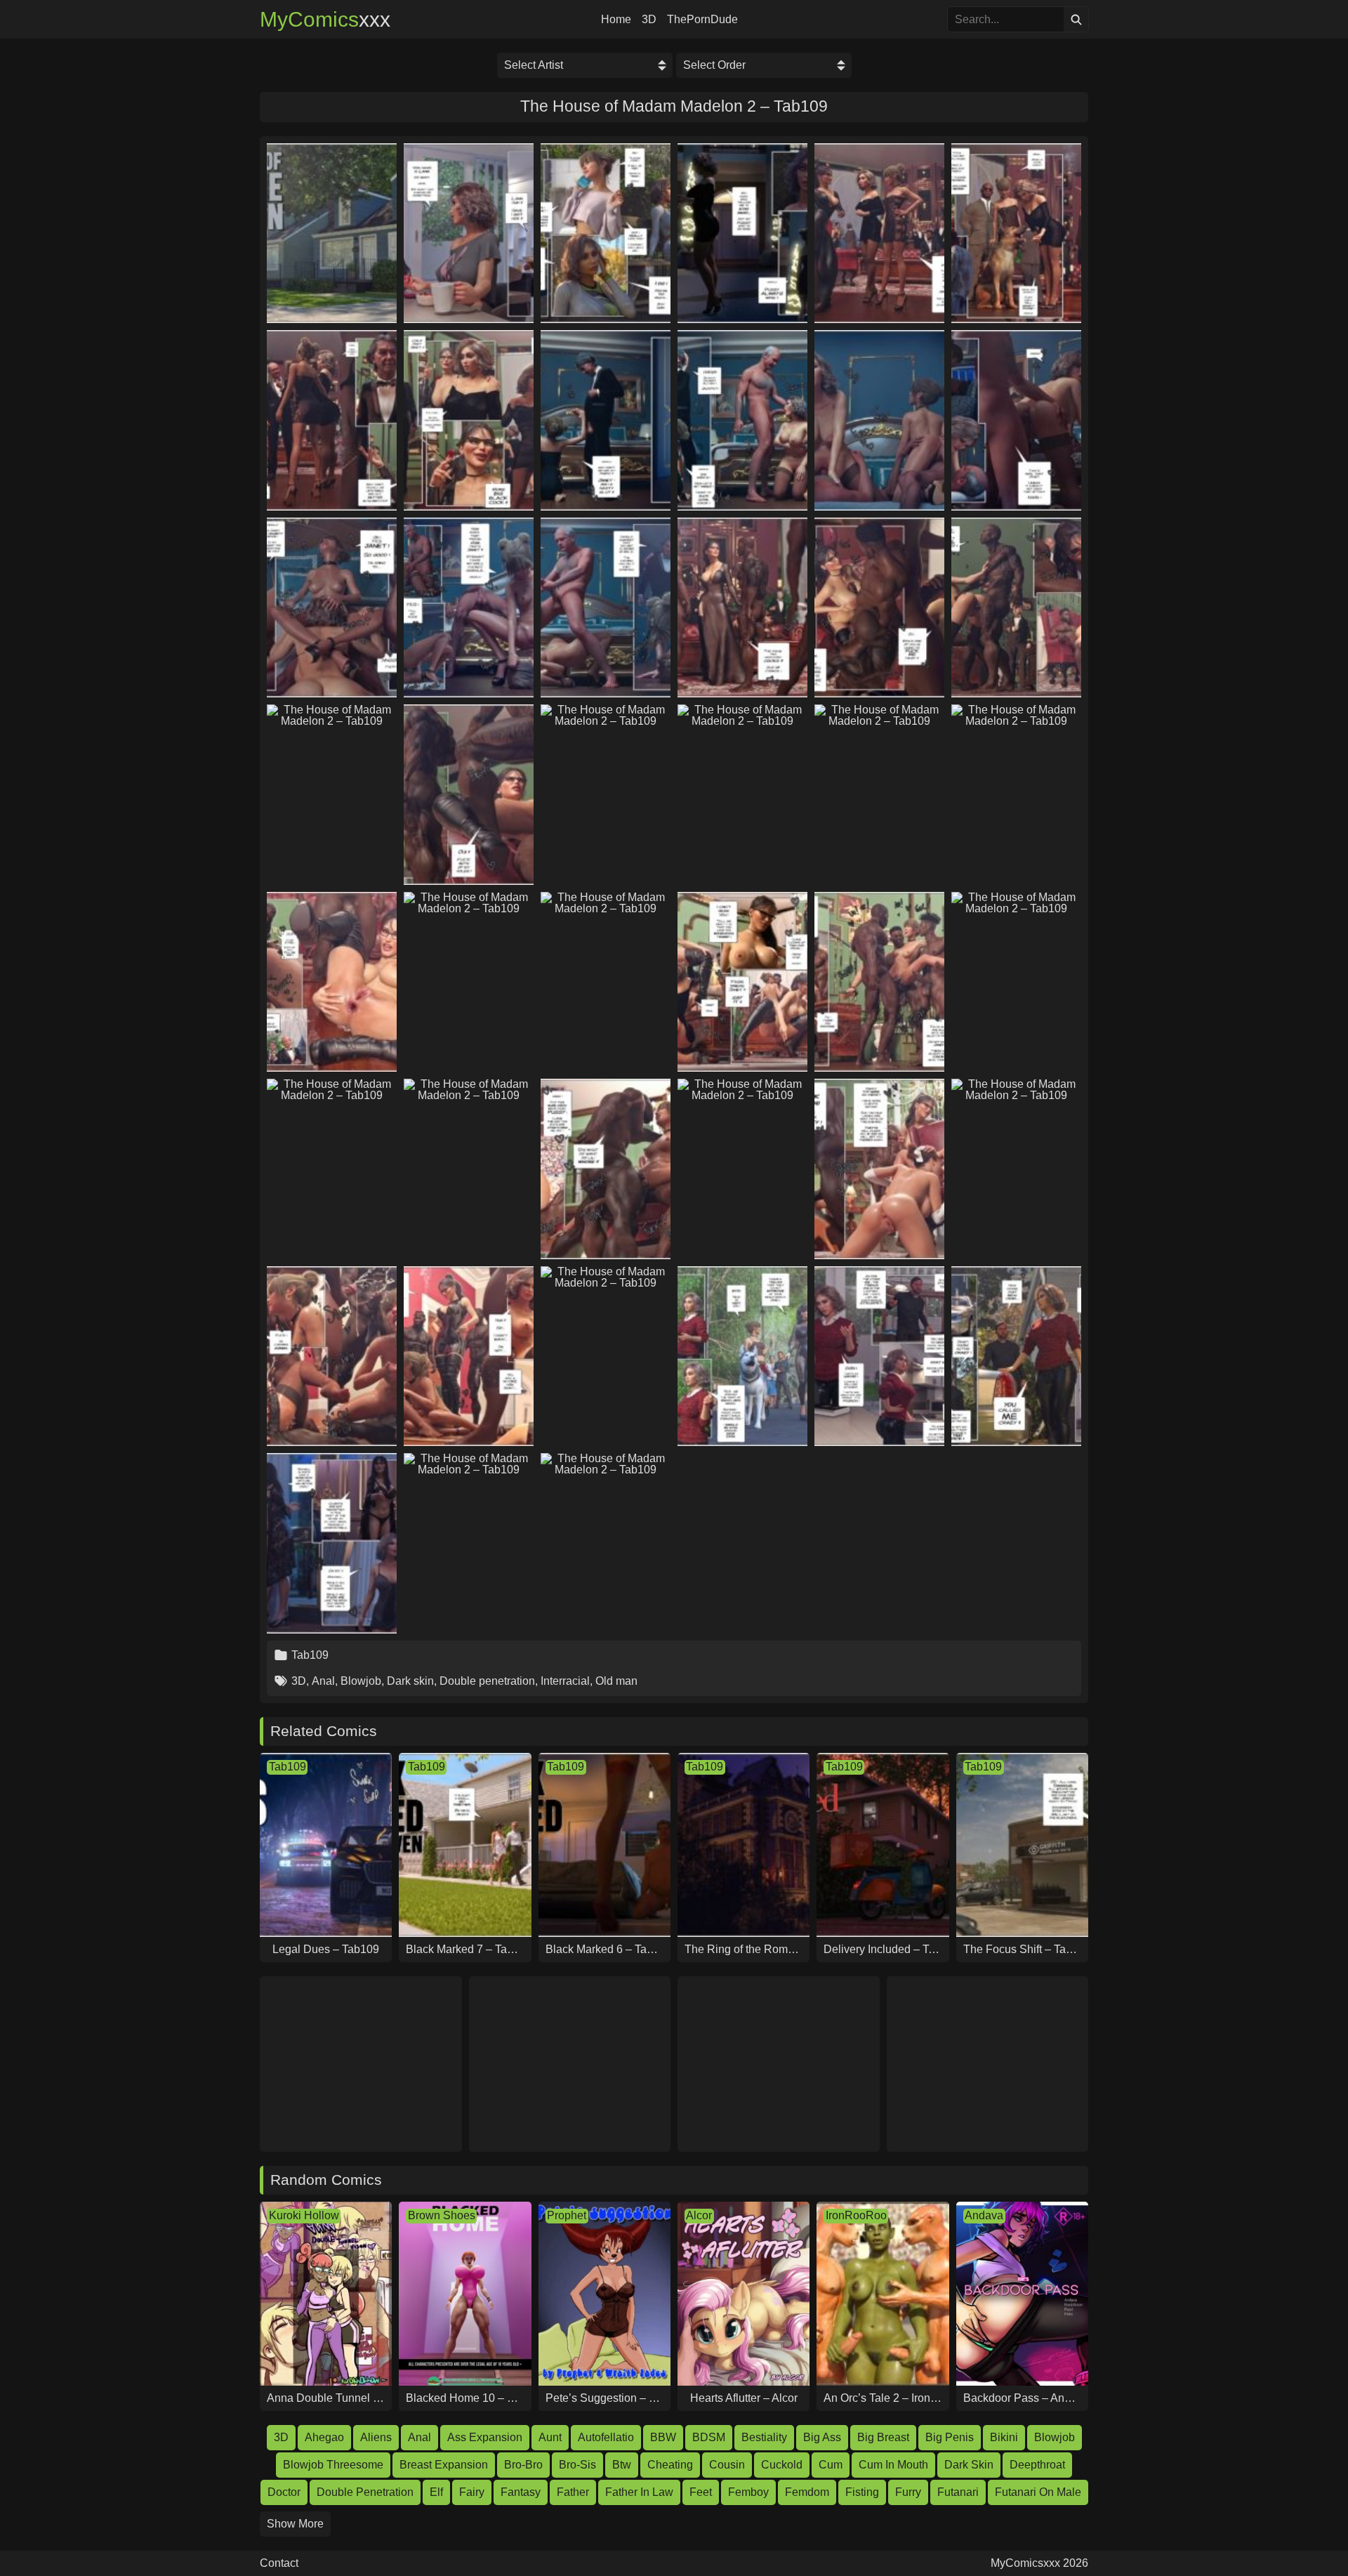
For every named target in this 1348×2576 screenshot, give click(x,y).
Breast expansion (444, 2465)
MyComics (325, 20)
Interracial (565, 1681)
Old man (616, 1681)
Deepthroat (1037, 2465)
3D (649, 20)
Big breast (883, 2437)
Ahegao (324, 2437)
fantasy (521, 2492)
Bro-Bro (523, 2465)
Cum (831, 2465)
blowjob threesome (333, 2465)
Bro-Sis (577, 2465)
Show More (295, 2524)
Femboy (748, 2492)
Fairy (472, 2492)
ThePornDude (702, 20)
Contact (279, 2563)
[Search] (1076, 19)
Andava (984, 2215)
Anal (323, 1681)
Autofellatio (606, 2437)
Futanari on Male (1038, 2492)
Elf (436, 2492)
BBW (663, 2437)
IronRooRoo (856, 2215)
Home (616, 20)
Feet (701, 2492)
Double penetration (487, 1681)
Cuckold (782, 2465)
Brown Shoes (442, 2215)
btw (622, 2465)
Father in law (639, 2492)
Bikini (1004, 2437)
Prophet (567, 2215)
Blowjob (361, 1681)
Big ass (822, 2437)
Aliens (376, 2437)
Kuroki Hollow (304, 2215)
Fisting (862, 2492)
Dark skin (410, 1681)
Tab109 (310, 1655)
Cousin (727, 2465)
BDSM (709, 2437)
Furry (908, 2492)
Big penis (950, 2437)
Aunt (550, 2437)
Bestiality (764, 2437)
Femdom (807, 2492)
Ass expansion (485, 2437)
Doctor (284, 2492)
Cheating (670, 2465)
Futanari (958, 2492)
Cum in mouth (893, 2465)
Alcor (699, 2215)
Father (573, 2492)
